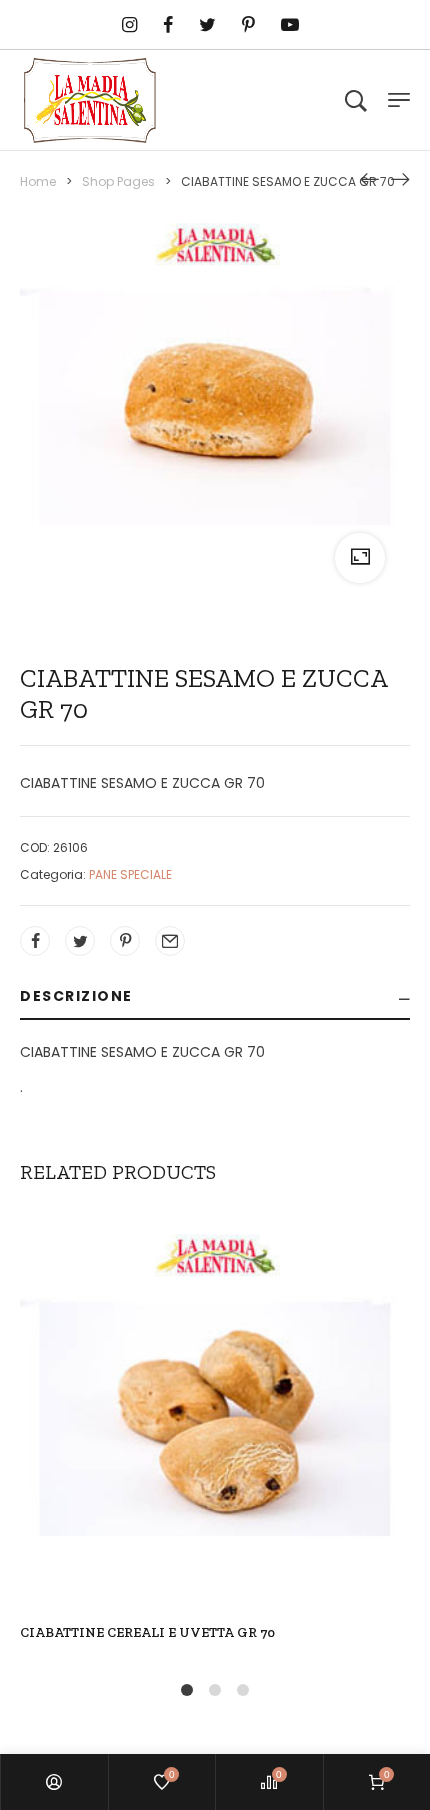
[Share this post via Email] (170, 941)
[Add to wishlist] (257, 1460)
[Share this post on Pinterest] (125, 941)
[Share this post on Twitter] (80, 941)
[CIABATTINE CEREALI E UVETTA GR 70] (370, 179)
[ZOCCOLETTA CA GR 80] (400, 179)
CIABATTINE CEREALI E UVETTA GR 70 (147, 1632)
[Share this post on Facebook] (35, 941)
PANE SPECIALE (130, 874)
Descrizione (76, 996)
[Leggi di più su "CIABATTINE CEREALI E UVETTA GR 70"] (173, 1460)
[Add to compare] (215, 1460)
